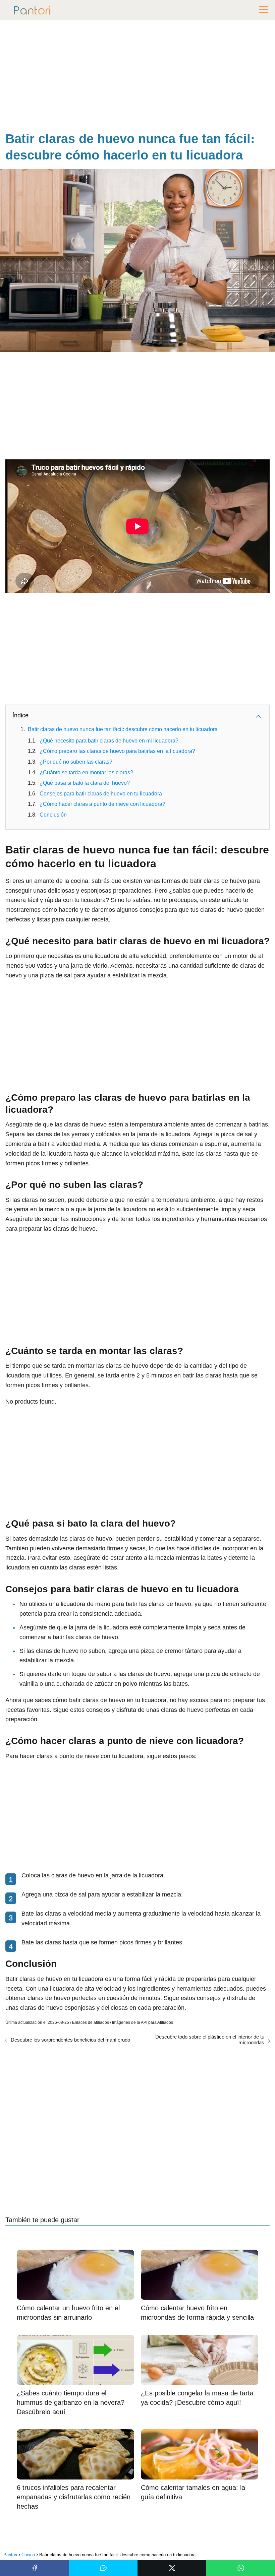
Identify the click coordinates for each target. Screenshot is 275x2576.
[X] (172, 2568)
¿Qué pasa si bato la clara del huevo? (85, 783)
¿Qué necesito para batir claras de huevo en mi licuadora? (109, 741)
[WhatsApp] (241, 2568)
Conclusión (53, 815)
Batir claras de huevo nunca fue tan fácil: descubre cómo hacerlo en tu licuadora (123, 729)
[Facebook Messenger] (103, 2568)
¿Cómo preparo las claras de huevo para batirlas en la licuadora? (117, 751)
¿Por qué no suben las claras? (76, 762)
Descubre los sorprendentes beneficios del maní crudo (70, 2040)
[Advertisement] (137, 77)
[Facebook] (34, 2568)
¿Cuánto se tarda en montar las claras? (86, 772)
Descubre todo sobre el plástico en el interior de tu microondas (210, 2040)
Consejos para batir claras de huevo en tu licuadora (101, 794)
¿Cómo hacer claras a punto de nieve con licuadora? (102, 804)
